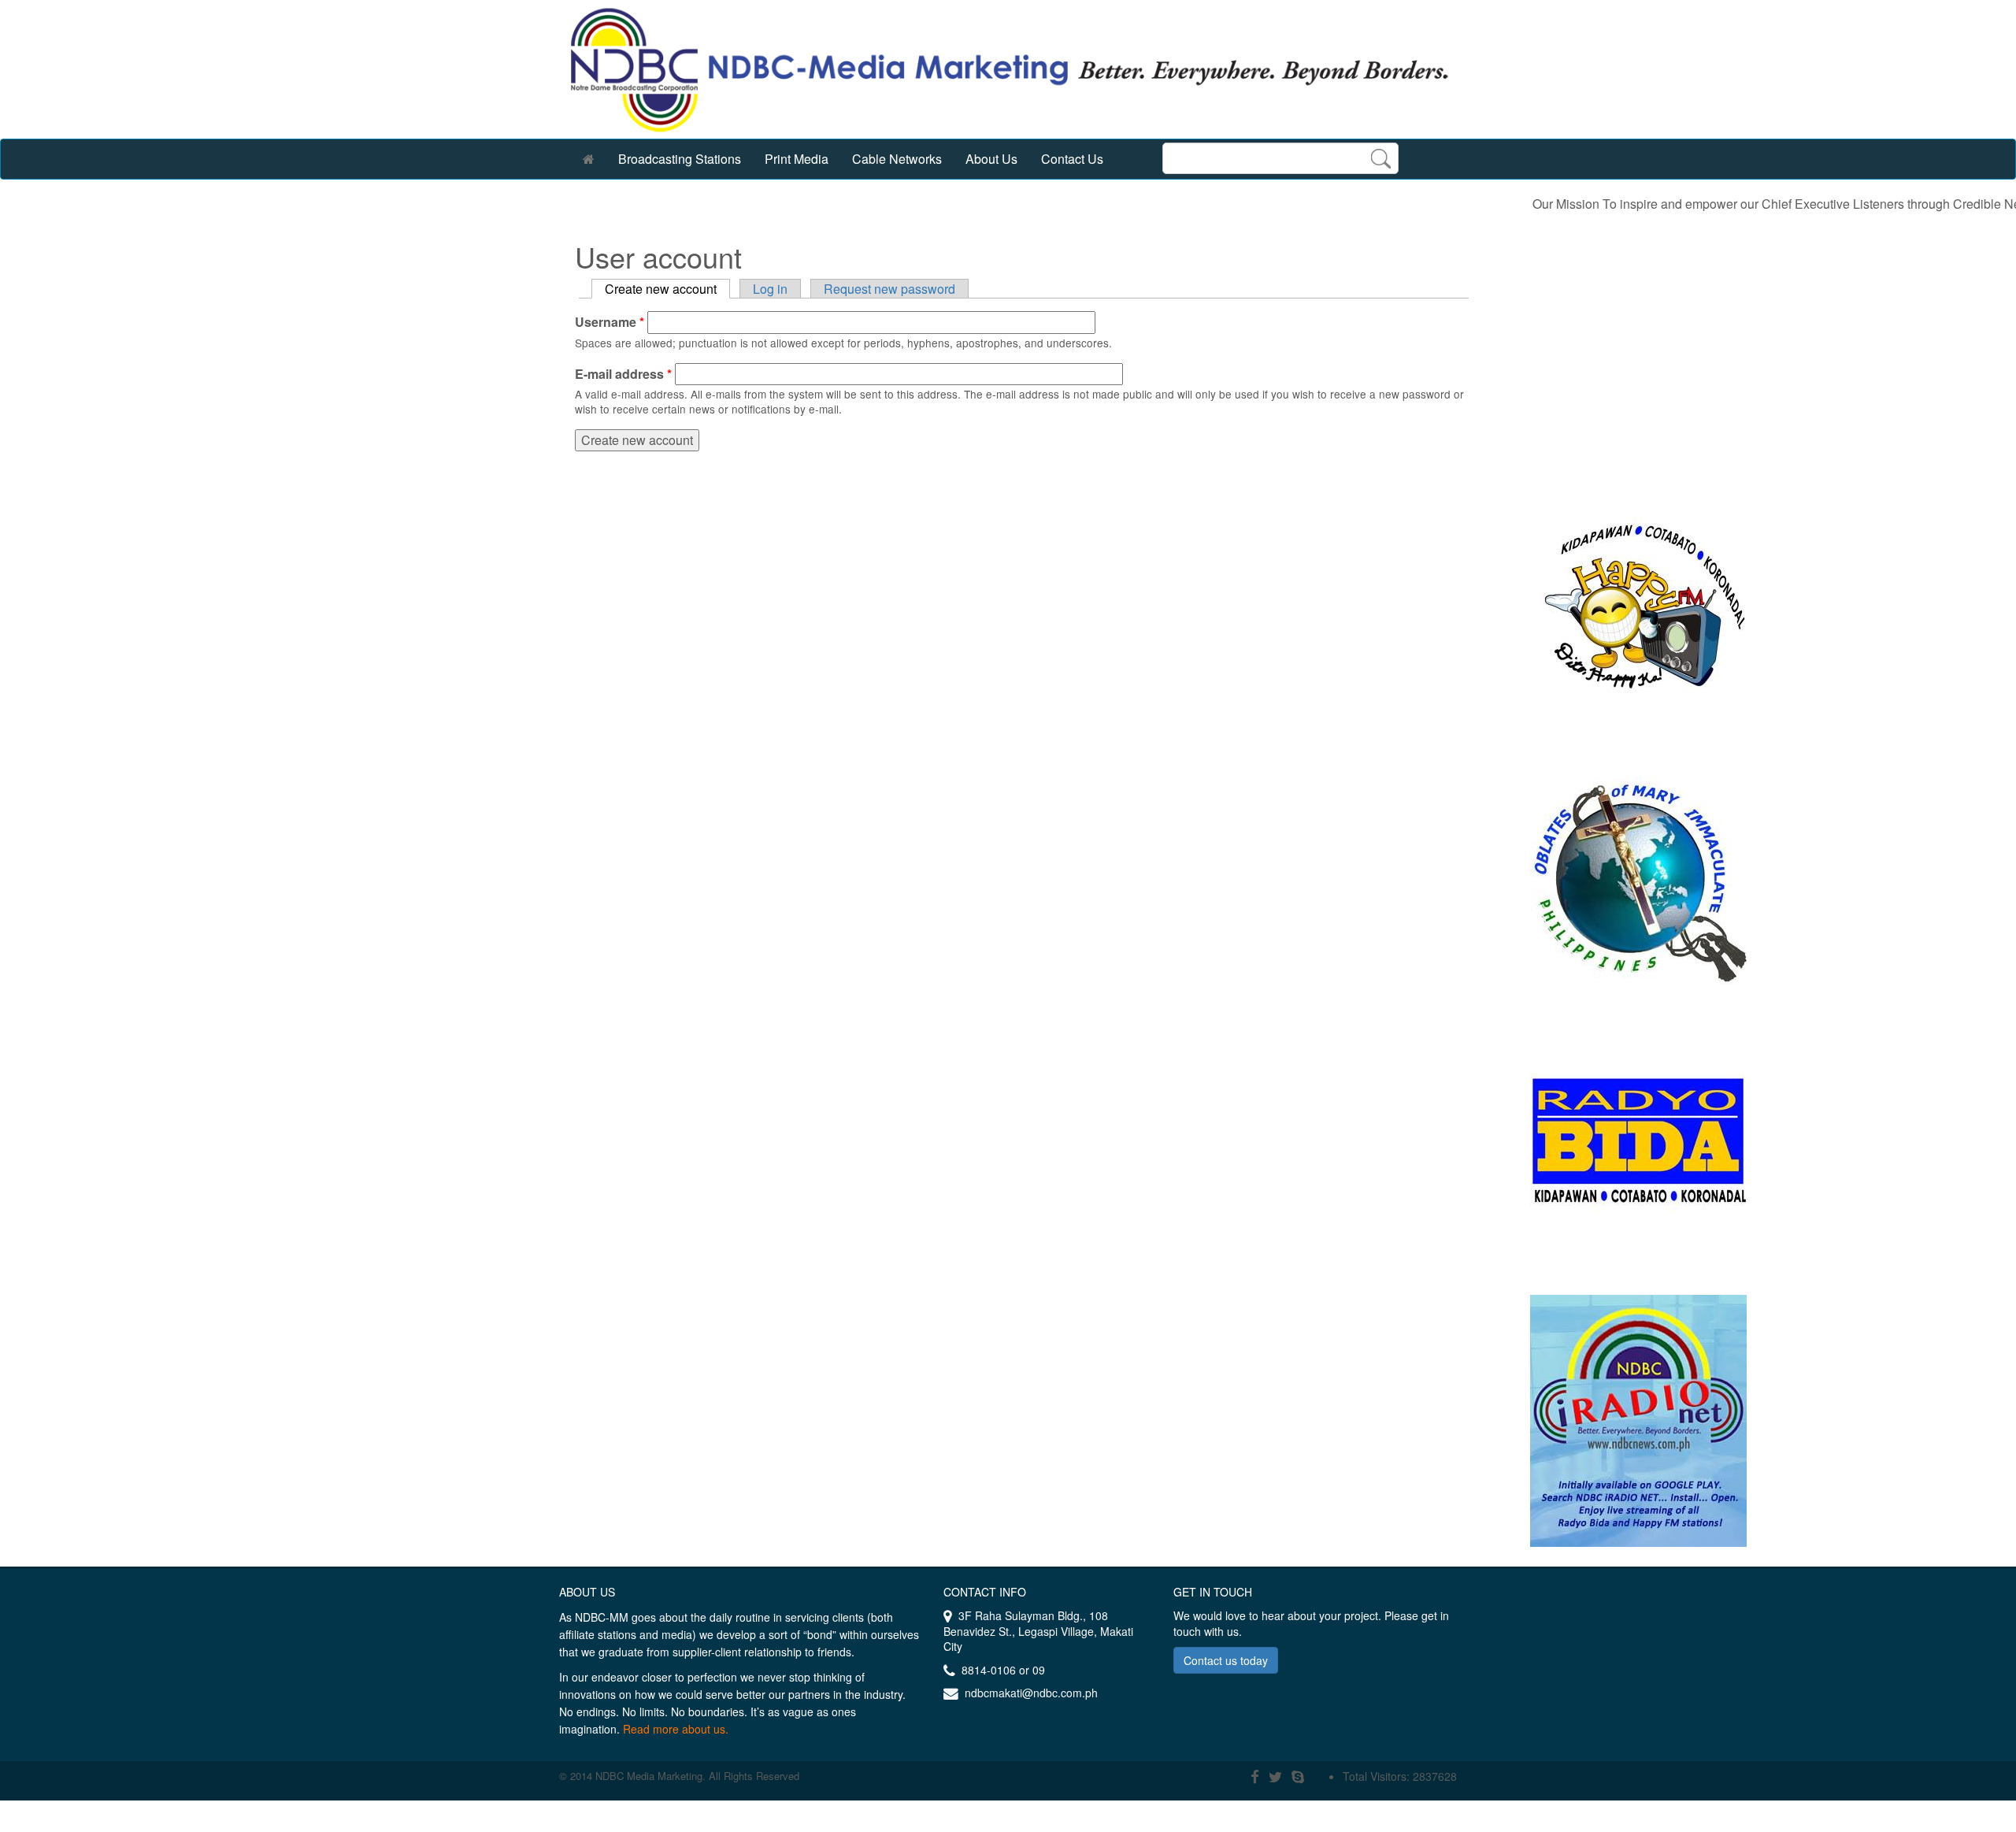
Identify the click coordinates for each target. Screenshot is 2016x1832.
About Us (991, 159)
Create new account (667, 289)
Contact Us (1072, 159)
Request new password (889, 289)
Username (610, 322)
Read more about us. (676, 1729)
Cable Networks (897, 159)
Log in (770, 289)
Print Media (797, 159)
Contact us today (1226, 1660)
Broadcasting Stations (680, 159)
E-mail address (623, 374)
